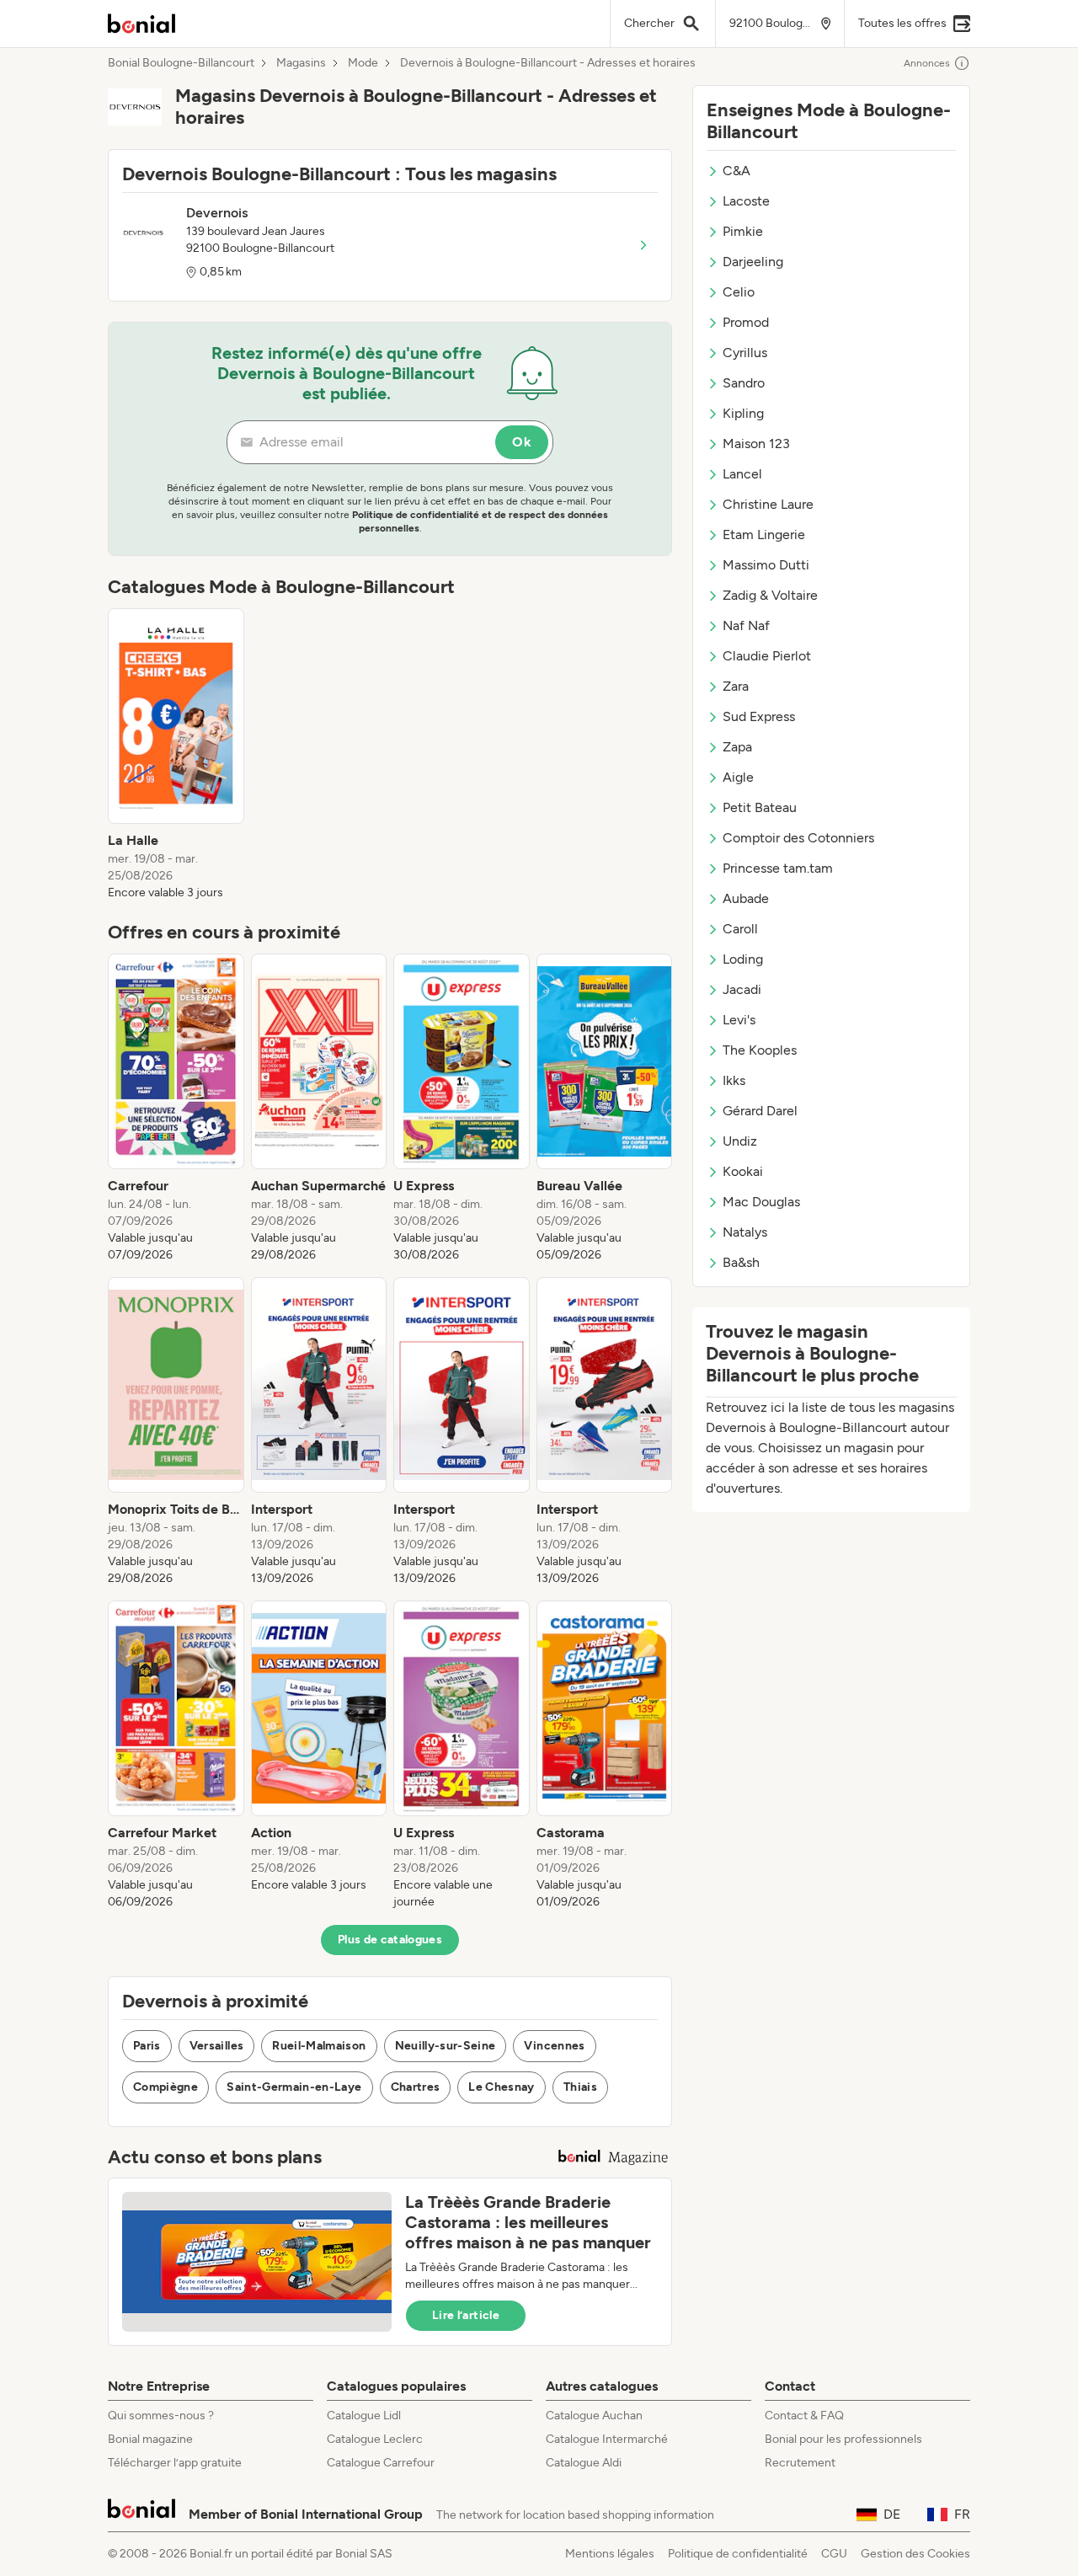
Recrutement (800, 2463)
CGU (834, 2554)
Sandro (744, 383)
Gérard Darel (760, 1111)
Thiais (580, 2087)
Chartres (416, 2087)
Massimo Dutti (766, 565)
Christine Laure (768, 504)
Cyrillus (745, 353)
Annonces (927, 63)
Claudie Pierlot (767, 656)
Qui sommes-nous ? (161, 2416)
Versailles (217, 2046)
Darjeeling (753, 262)
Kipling (743, 413)
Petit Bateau (760, 807)
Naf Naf (746, 625)
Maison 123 (756, 444)
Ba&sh (741, 1262)
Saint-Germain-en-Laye (294, 2087)
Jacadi (742, 989)
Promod (746, 322)
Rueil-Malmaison (319, 2046)
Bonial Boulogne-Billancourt (181, 63)
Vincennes (554, 2046)
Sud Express (759, 716)
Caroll (740, 929)
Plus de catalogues (390, 1940)
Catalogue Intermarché (607, 2439)
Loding (743, 959)
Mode (363, 63)
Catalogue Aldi (584, 2463)
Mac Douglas (761, 1202)
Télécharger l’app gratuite (175, 2463)
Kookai (743, 1171)
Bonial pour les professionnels (843, 2439)
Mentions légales (610, 2554)
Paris (147, 2046)
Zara (736, 686)
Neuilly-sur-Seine (446, 2046)
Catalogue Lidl (364, 2416)
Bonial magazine (150, 2439)
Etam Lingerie (764, 534)
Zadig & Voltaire (770, 595)
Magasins (301, 63)
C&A (736, 171)
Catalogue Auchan (594, 2416)
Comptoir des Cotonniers (798, 838)
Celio (739, 292)
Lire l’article (466, 2315)
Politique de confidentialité (738, 2554)
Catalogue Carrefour (381, 2463)
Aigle (738, 777)
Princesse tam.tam (778, 868)
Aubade (746, 898)
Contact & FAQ (804, 2416)
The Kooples (760, 1050)
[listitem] (176, 755)
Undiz (740, 1141)
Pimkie (743, 231)
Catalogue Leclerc (375, 2439)
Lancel (742, 474)
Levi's (739, 1020)
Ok (522, 442)
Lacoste (746, 201)
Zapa (737, 747)
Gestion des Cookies (915, 2554)
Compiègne (165, 2087)
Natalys (745, 1232)
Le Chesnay (502, 2087)
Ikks (734, 1080)
